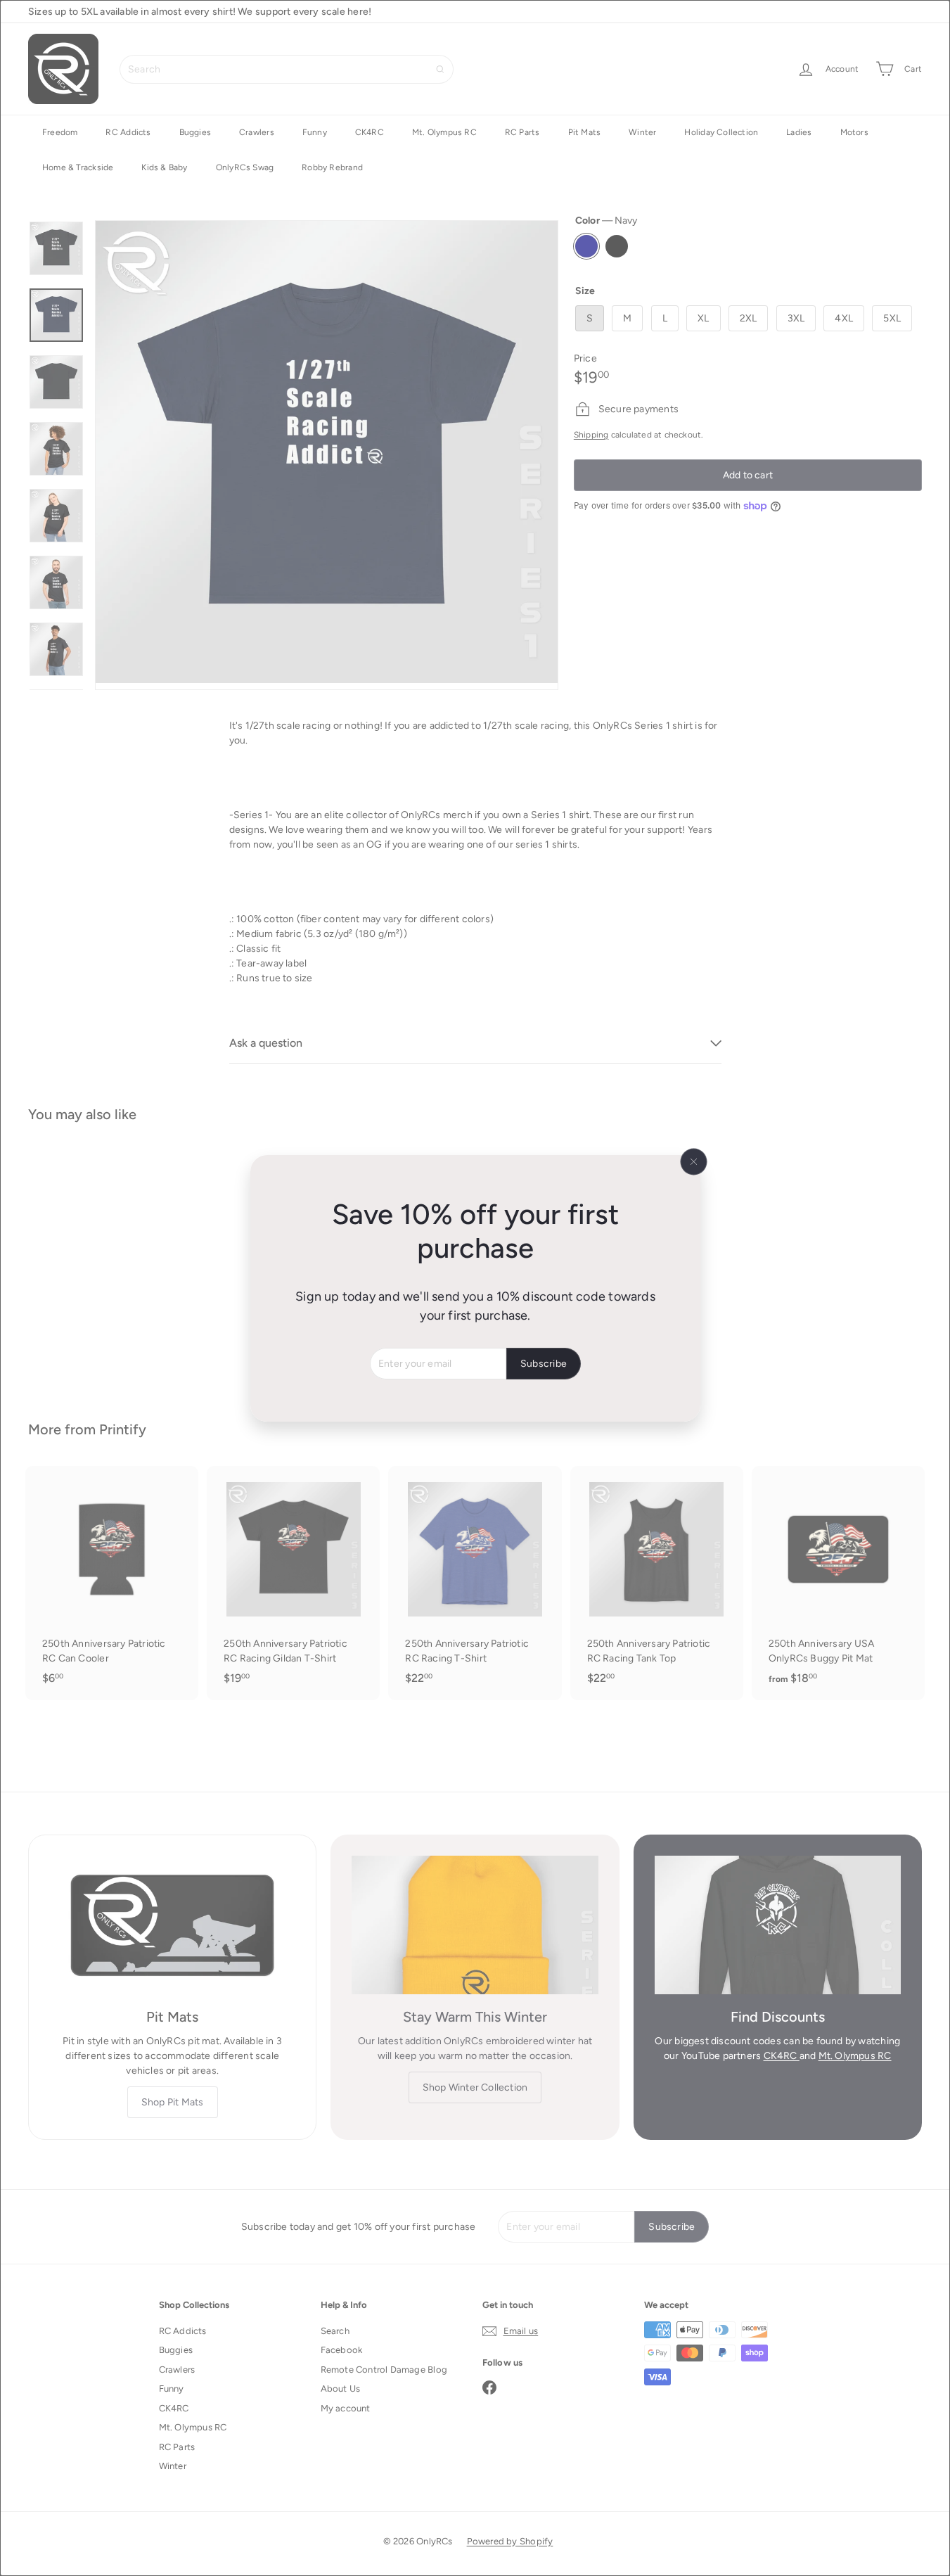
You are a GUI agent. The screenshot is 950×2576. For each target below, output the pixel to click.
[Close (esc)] (693, 1161)
